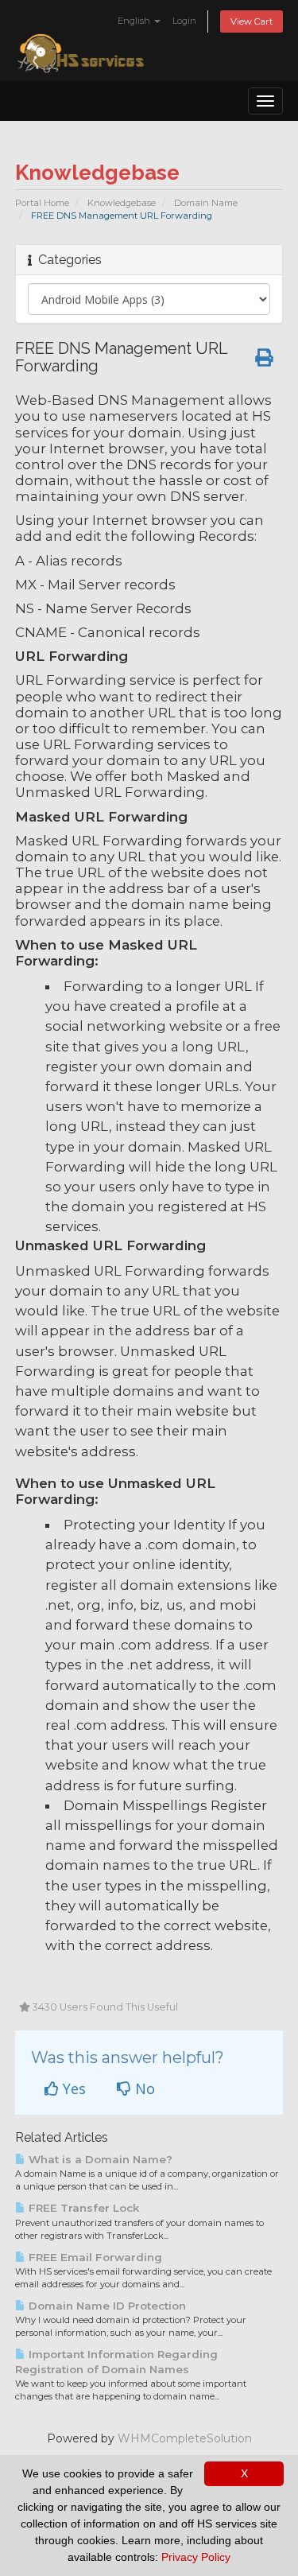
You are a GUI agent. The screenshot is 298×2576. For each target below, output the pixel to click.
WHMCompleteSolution (185, 2438)
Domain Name (206, 203)
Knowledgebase (122, 203)
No (143, 2088)
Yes (72, 2088)
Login (184, 21)
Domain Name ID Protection (106, 2306)
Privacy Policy (196, 2557)
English (135, 21)
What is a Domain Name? (99, 2159)
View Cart (252, 21)
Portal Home (42, 203)
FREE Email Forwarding (94, 2257)
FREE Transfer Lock (82, 2208)
